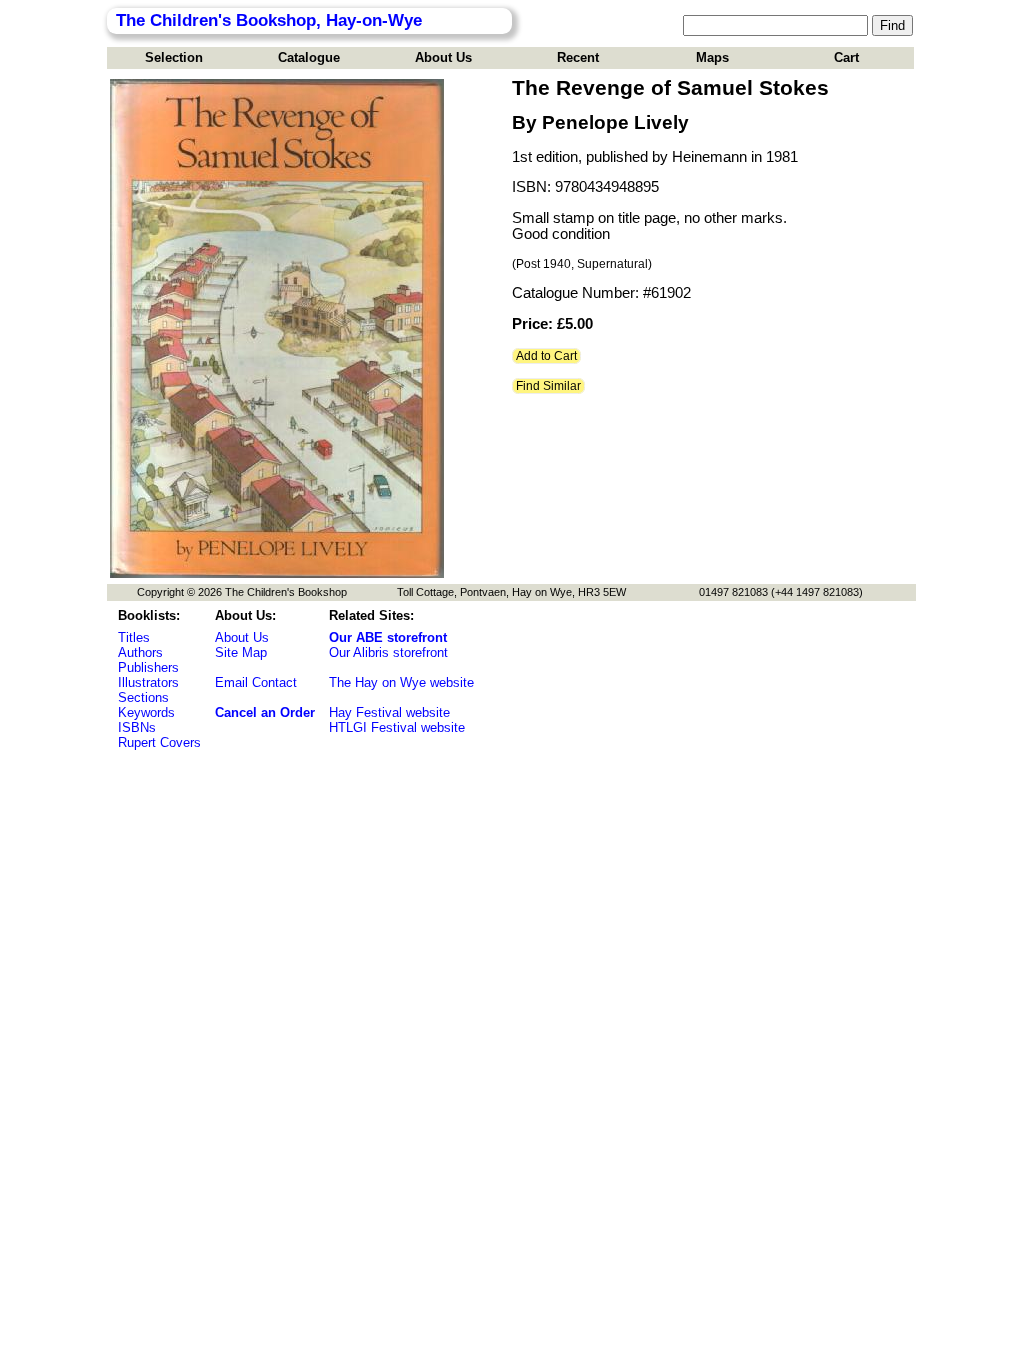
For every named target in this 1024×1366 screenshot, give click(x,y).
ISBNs (137, 727)
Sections (143, 697)
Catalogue (309, 57)
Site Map (241, 652)
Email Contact (256, 682)
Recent (578, 57)
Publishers (148, 667)
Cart (846, 57)
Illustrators (148, 682)
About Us (443, 57)
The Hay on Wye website (401, 682)
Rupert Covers (159, 742)
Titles (134, 637)
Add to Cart (546, 356)
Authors (140, 652)
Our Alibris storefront (388, 652)
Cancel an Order (265, 712)
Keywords (146, 712)
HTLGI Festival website (397, 727)
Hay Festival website (389, 712)
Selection (174, 57)
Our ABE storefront (388, 637)
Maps (712, 57)
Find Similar (548, 386)
